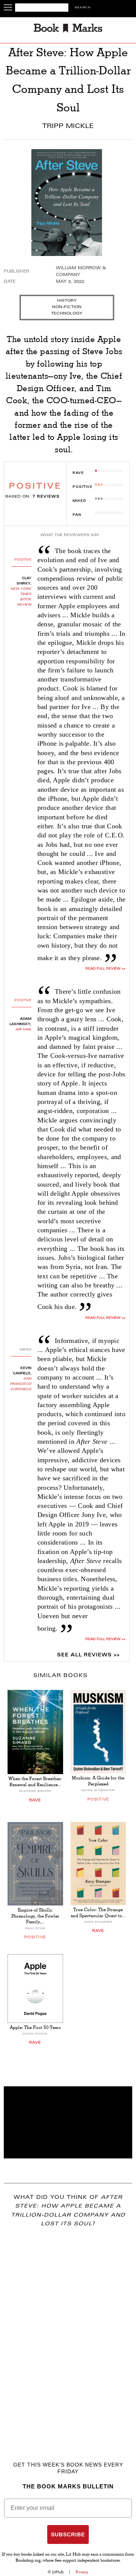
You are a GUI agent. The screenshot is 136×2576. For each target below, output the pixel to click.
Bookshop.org (28, 2561)
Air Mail (23, 1030)
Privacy (82, 2572)
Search (83, 8)
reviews (46, 497)
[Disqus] (68, 2333)
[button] (68, 2122)
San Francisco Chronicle (21, 1384)
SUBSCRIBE (68, 2534)
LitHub (58, 2572)
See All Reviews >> (88, 1655)
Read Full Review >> (105, 969)
